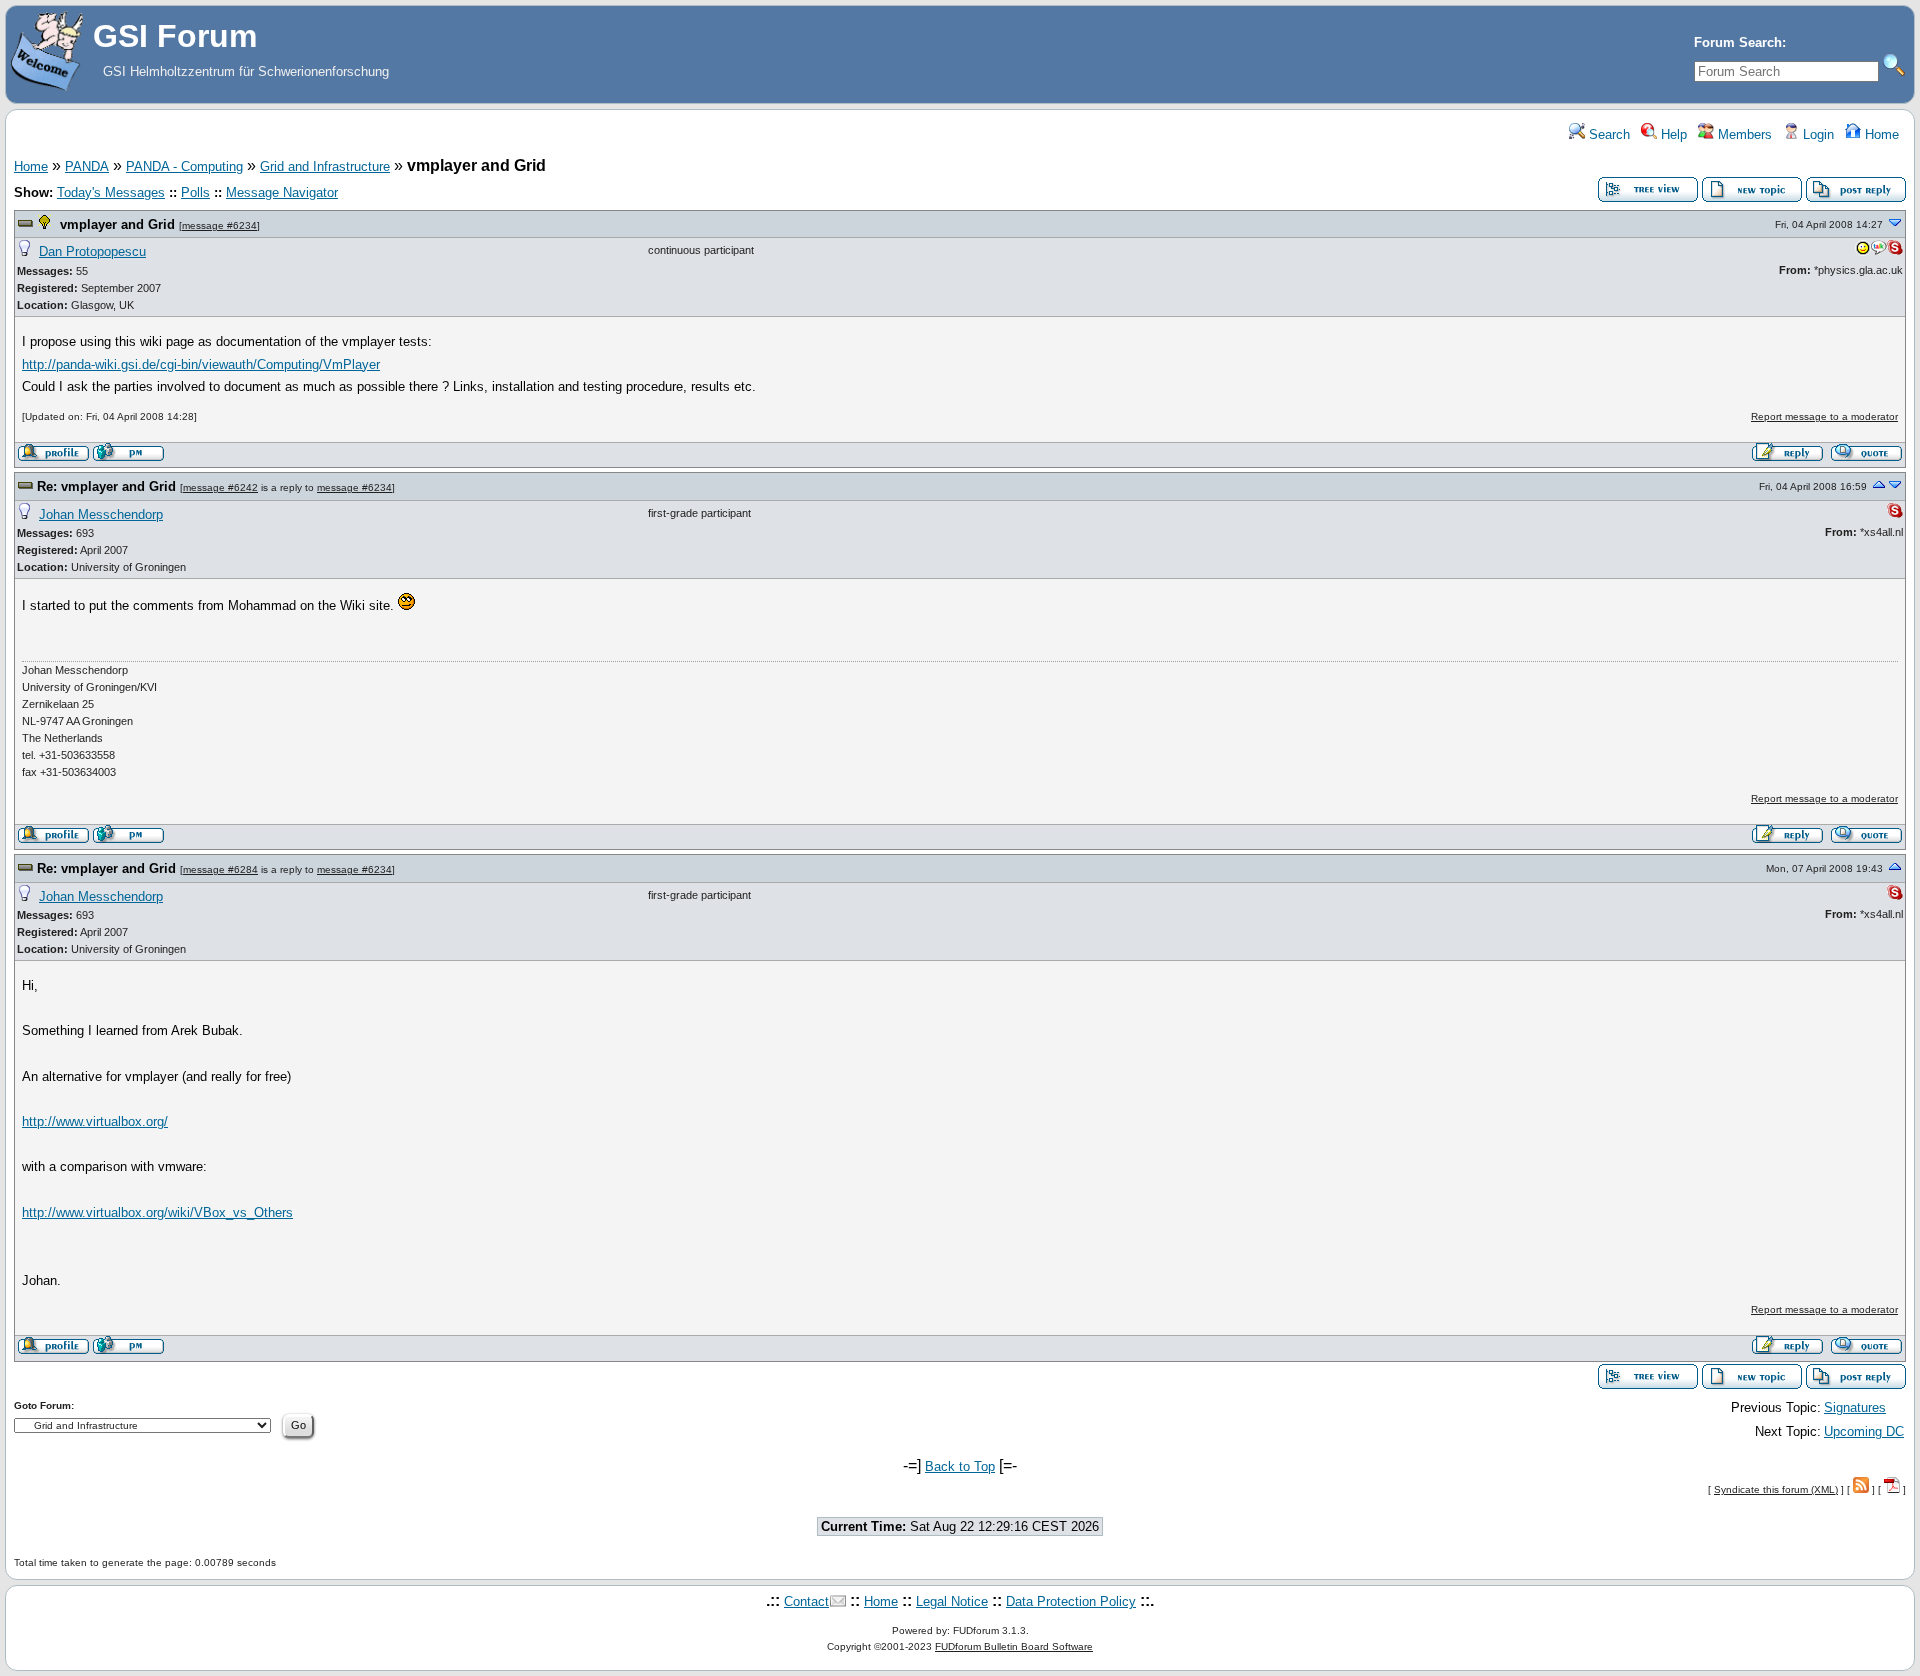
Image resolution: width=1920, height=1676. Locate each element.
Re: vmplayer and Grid (106, 486)
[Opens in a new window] (1863, 252)
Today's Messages (111, 192)
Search (1607, 134)
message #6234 (219, 225)
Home (1880, 134)
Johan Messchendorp (101, 514)
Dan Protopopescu (92, 251)
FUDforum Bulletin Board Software (1014, 1646)
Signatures (1855, 1407)
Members (1743, 134)
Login (1816, 134)
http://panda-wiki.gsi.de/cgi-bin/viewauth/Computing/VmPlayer (201, 364)
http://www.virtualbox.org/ (95, 1121)
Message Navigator (282, 192)
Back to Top (960, 1466)
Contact (806, 1601)
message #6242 (220, 487)
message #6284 (220, 869)
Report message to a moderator (1824, 416)
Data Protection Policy (1071, 1601)
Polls (195, 192)
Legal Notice (952, 1601)
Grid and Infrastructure (325, 166)
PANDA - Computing (184, 166)
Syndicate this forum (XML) (1776, 1489)
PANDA (87, 166)
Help (1672, 134)
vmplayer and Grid (117, 224)
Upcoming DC (1864, 1431)
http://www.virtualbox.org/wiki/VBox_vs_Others (157, 1212)
